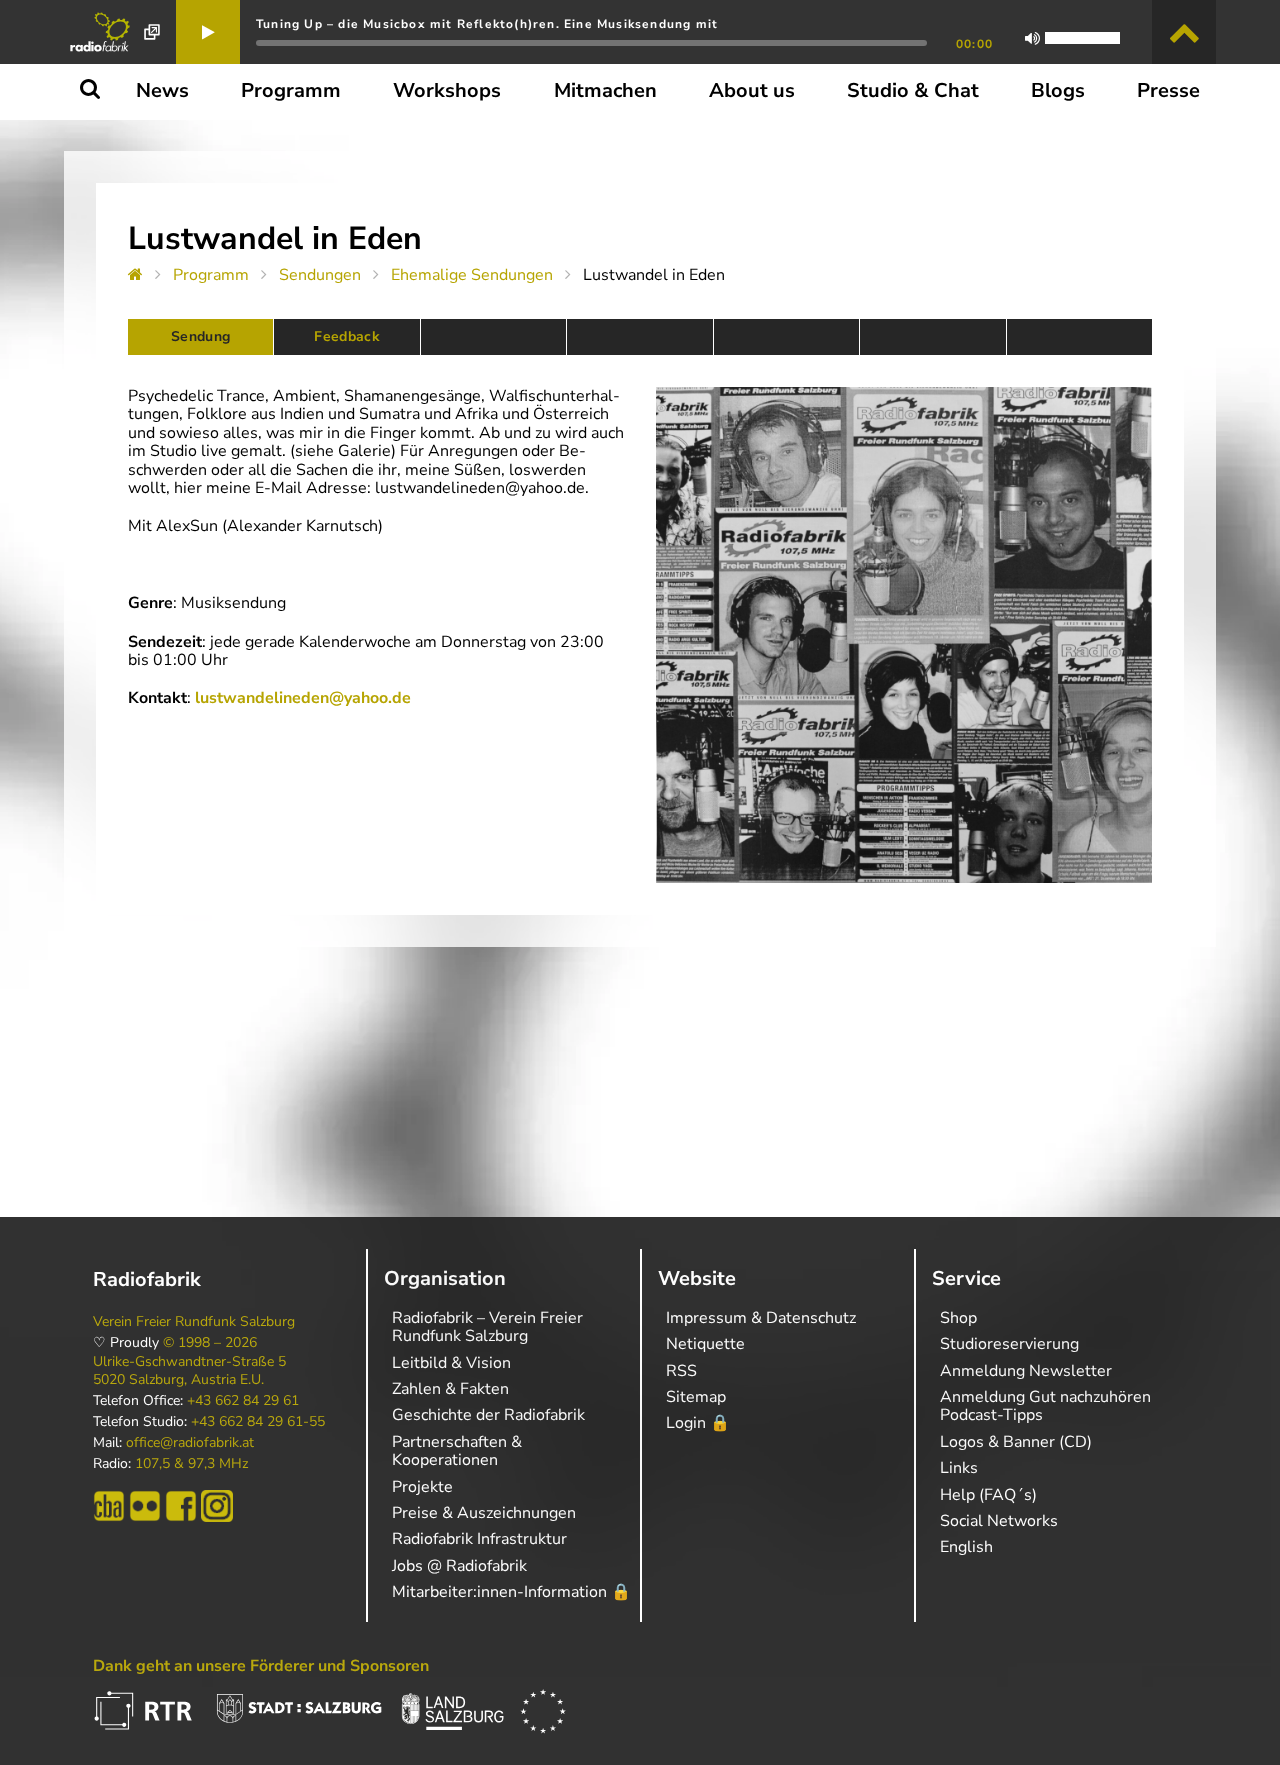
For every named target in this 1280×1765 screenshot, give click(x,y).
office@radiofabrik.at (190, 1443)
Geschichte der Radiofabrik (488, 1415)
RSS (681, 1371)
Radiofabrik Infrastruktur (479, 1539)
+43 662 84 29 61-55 (258, 1422)
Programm (211, 275)
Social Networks (999, 1521)
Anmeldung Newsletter (1026, 1371)
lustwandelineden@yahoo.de (303, 698)
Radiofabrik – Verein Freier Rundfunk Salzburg (487, 1327)
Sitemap (696, 1397)
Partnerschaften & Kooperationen (457, 1451)
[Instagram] (217, 1506)
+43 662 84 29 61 (243, 1401)
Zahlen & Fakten (450, 1389)
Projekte (422, 1487)
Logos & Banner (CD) (1016, 1442)
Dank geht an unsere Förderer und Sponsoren (261, 1666)
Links (959, 1468)
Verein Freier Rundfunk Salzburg (194, 1322)
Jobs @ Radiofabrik (459, 1566)
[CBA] (109, 1506)
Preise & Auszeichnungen (484, 1513)
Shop (958, 1318)
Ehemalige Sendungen (472, 275)
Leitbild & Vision (451, 1363)
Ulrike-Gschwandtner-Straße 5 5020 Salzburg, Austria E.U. (189, 1371)
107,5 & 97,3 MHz (191, 1464)
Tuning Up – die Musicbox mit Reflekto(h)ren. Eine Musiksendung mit (487, 24)
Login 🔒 (698, 1423)
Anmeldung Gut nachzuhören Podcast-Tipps (1045, 1406)
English (966, 1547)
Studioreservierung (1009, 1344)
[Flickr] (145, 1506)
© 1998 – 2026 (210, 1343)
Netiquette (705, 1344)
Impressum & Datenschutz (761, 1318)
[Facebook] (181, 1506)
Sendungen (320, 275)
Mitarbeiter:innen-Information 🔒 (511, 1592)
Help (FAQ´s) (988, 1495)
